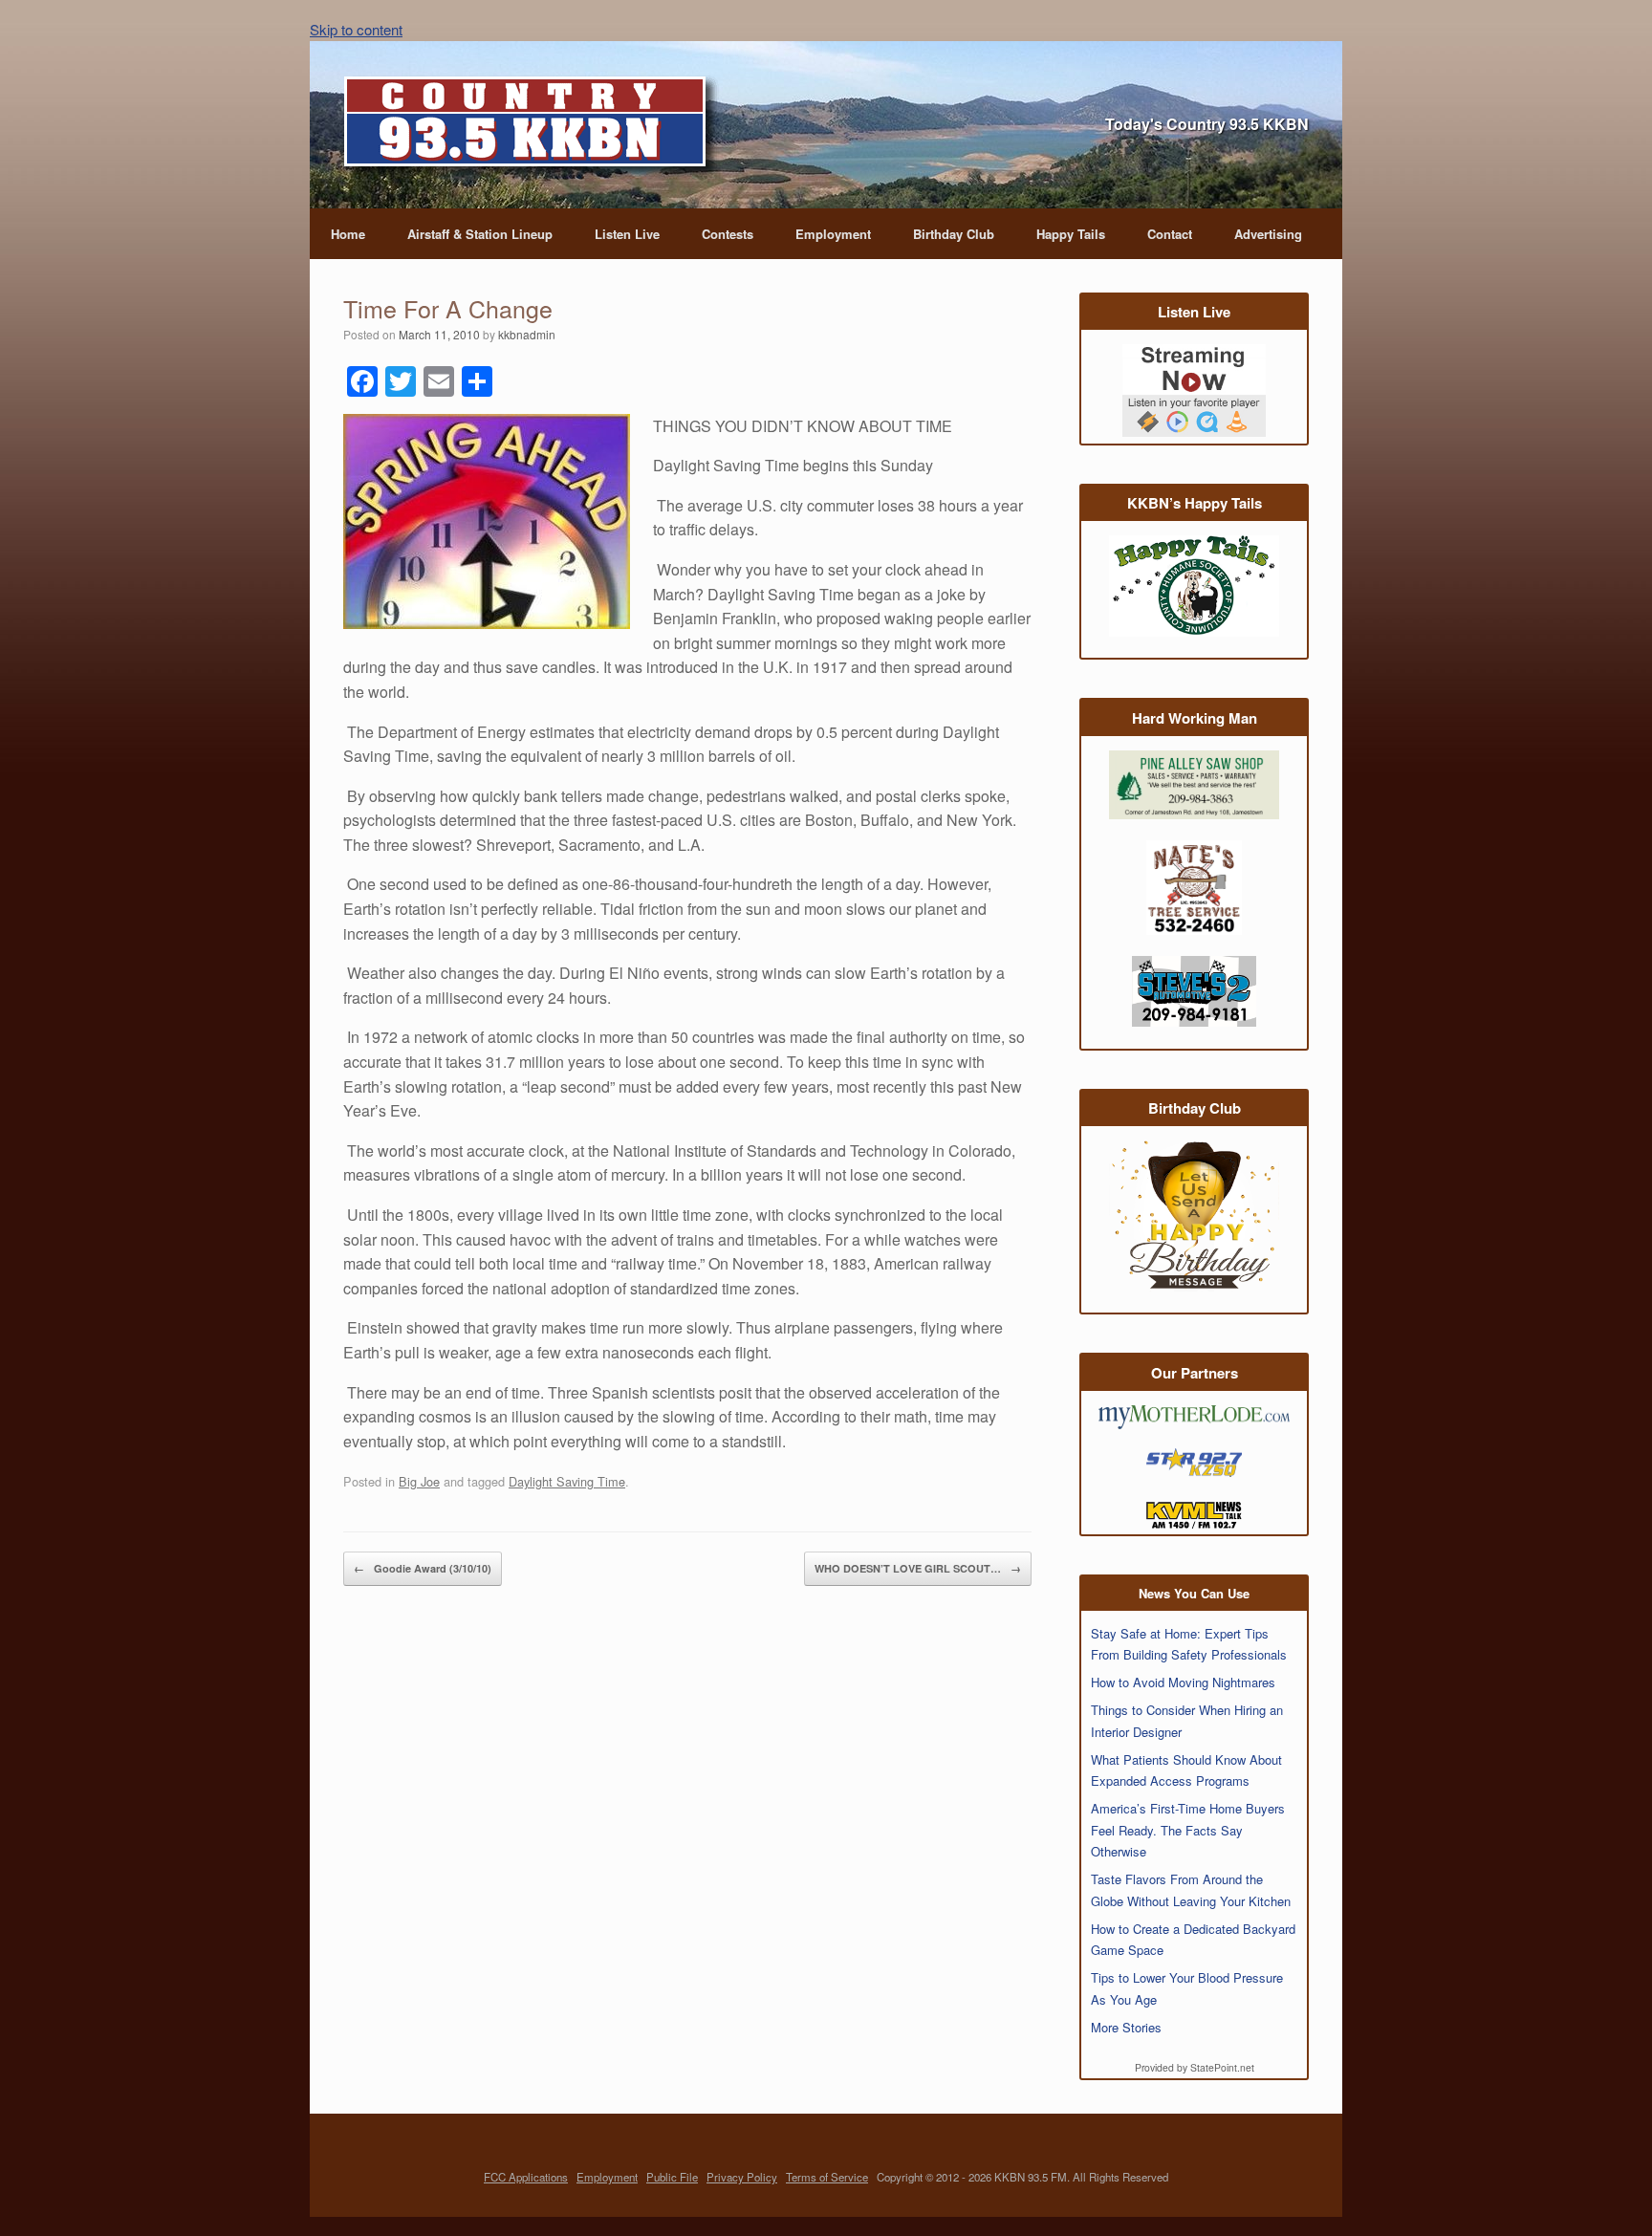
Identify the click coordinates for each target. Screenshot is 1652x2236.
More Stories (1126, 2027)
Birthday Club (954, 234)
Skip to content (356, 29)
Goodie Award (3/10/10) (423, 1568)
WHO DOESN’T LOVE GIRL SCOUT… (918, 1568)
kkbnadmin (527, 334)
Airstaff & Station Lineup (480, 234)
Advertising (1268, 234)
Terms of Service (827, 2177)
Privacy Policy (742, 2177)
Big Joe (419, 1481)
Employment (833, 234)
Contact (1170, 234)
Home (348, 234)
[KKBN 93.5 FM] (532, 127)
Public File (672, 2177)
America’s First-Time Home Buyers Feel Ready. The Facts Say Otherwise (1188, 1830)
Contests (728, 234)
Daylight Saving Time (567, 1481)
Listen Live (627, 234)
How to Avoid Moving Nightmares (1183, 1682)
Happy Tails (1071, 234)
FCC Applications (526, 2177)
